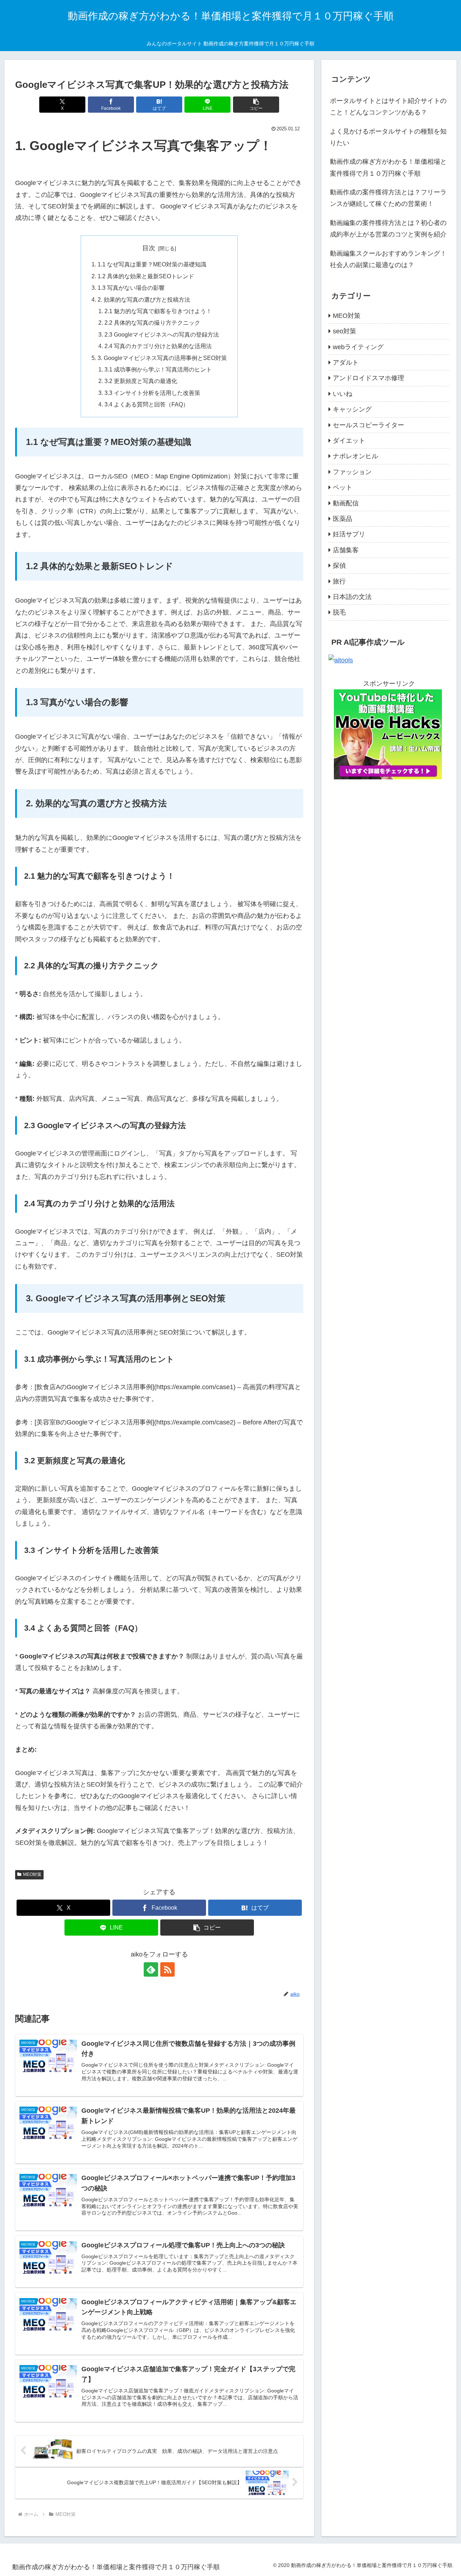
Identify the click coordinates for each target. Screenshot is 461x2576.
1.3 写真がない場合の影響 (131, 288)
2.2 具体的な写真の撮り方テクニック (152, 323)
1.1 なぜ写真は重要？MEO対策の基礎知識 (152, 264)
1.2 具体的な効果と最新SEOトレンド (146, 276)
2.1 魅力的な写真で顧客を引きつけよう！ (158, 311)
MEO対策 (32, 1874)
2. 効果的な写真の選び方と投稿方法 (144, 300)
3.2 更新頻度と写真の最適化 (141, 381)
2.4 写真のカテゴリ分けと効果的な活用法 (158, 346)
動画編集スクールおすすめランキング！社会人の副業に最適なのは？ (388, 259)
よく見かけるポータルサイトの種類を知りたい (388, 137)
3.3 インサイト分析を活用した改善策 (152, 393)
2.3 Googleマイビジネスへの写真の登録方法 (162, 334)
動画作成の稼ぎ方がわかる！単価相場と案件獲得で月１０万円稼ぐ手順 (388, 167)
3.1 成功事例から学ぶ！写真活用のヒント (158, 369)
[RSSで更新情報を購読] (167, 1969)
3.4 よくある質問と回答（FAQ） (147, 404)
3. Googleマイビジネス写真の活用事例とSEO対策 (162, 358)
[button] (256, 105)
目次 (149, 248)
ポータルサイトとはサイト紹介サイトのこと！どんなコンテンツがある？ (388, 107)
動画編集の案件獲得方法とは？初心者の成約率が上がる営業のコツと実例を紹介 (388, 229)
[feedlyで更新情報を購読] (151, 1969)
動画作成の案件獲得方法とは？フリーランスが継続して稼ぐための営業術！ (388, 198)
